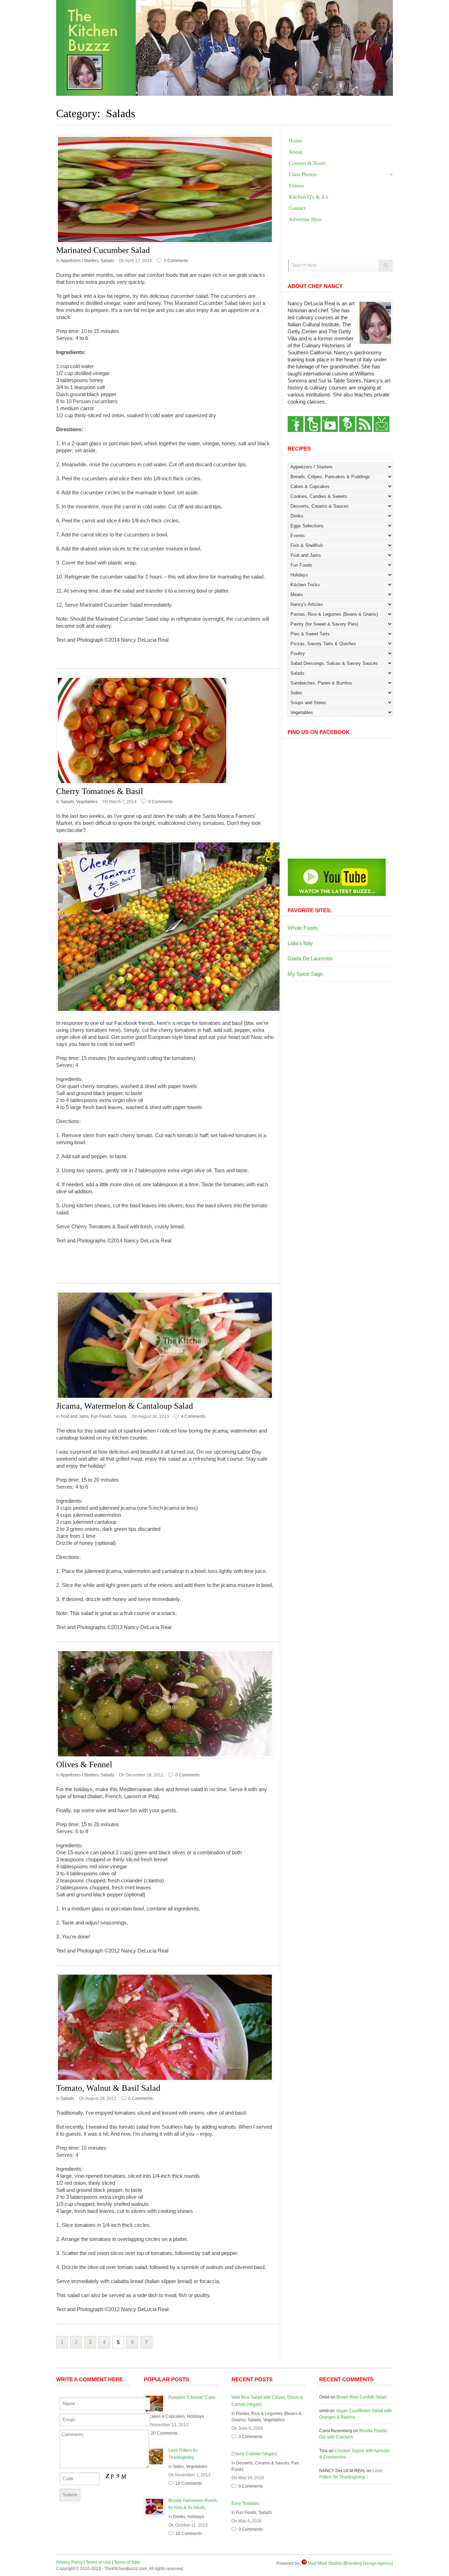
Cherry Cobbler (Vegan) (254, 2454)
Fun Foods (101, 1416)
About (296, 152)
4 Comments (193, 1416)
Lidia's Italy (300, 943)
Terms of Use (98, 2562)
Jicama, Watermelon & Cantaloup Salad (125, 1406)
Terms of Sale (127, 2562)
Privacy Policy (69, 2562)
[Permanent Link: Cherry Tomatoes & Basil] (168, 730)
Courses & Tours (307, 163)
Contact (297, 208)
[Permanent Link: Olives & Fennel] (168, 1704)
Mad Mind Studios (325, 2563)
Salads (107, 261)
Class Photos (303, 174)
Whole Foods (303, 928)
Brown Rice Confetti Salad (361, 2397)
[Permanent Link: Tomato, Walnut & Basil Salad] (168, 2027)
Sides (178, 2467)
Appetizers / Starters (79, 261)
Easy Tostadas (245, 2503)
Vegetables (87, 802)
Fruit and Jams (75, 1416)
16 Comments (189, 2483)
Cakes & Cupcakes (167, 2416)
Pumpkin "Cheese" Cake (192, 2397)
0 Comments (176, 261)
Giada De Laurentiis (310, 958)
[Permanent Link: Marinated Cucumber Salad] (168, 189)
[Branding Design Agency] (368, 2563)
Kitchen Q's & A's (308, 197)
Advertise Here (305, 219)
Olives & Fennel (84, 1764)
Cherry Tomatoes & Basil (100, 791)
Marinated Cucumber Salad (103, 250)
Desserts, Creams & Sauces (263, 2463)
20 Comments (164, 2433)
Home (295, 141)
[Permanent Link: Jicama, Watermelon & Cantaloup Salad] (168, 1345)
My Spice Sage (305, 974)
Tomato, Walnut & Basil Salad (108, 2088)
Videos (296, 186)
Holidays (195, 2416)
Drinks (179, 2517)
